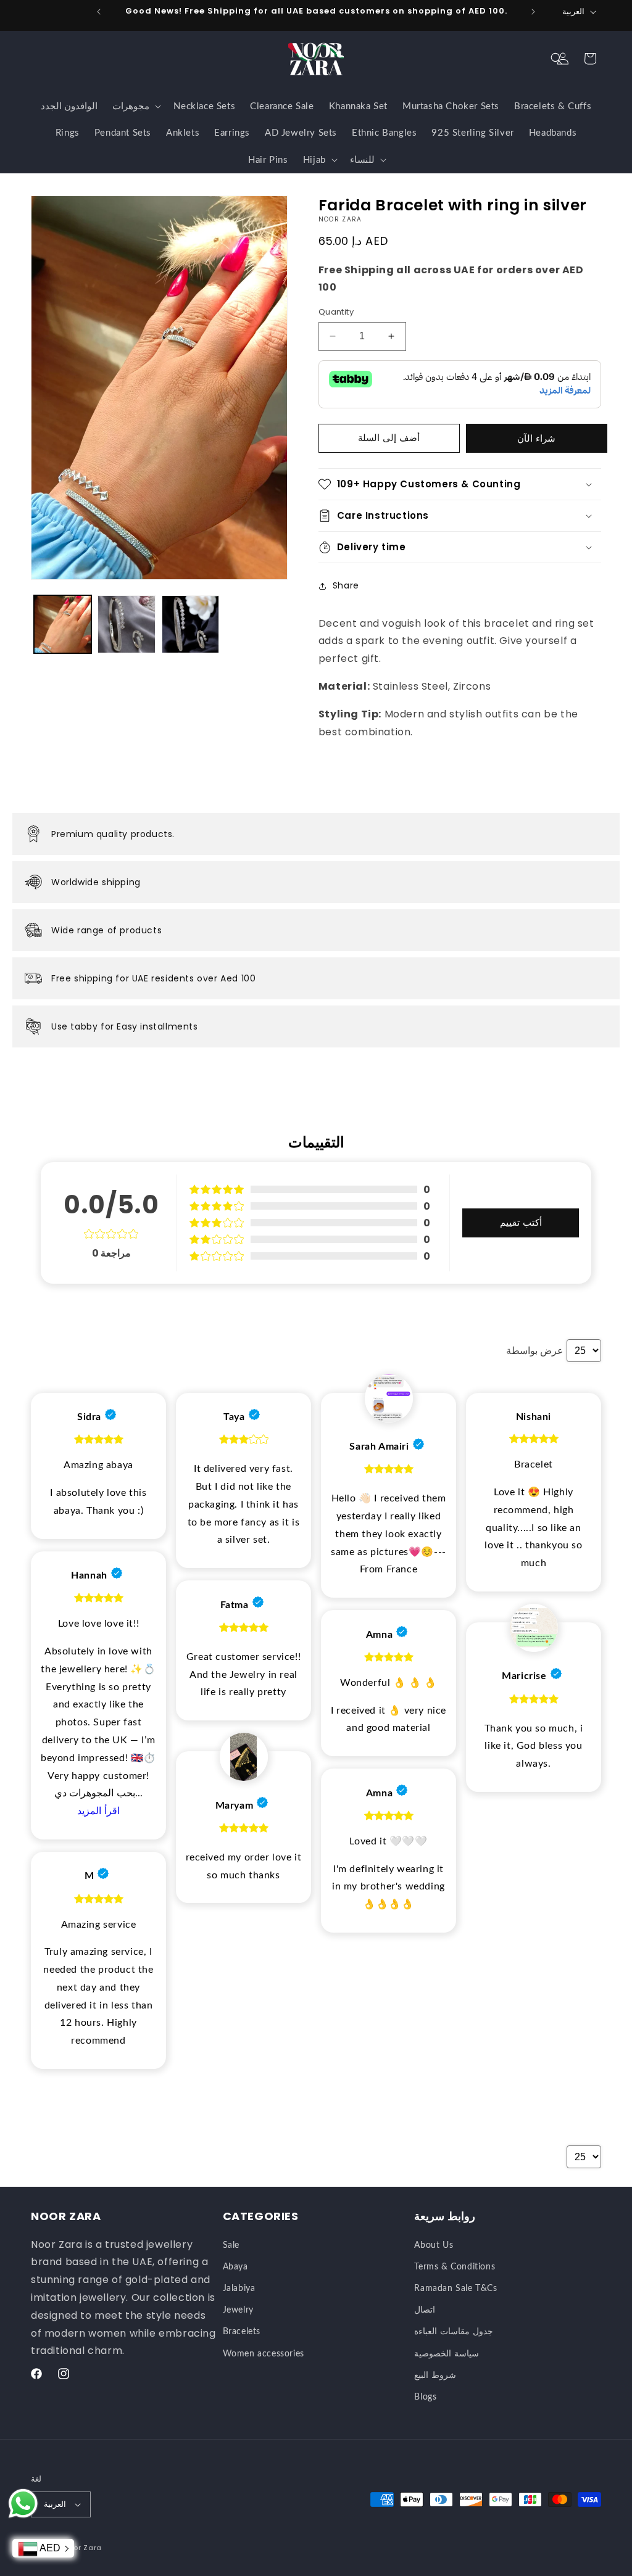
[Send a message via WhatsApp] (23, 2504)
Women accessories (264, 2354)
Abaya (235, 2267)
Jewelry (238, 2310)
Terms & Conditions (455, 2267)
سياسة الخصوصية (447, 2354)
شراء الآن (536, 438)
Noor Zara (83, 2548)
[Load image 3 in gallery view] (190, 624)
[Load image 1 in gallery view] (63, 624)
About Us (434, 2245)
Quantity (336, 312)
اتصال (425, 2310)
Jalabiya (239, 2289)
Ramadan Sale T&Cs (455, 2289)
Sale (231, 2245)
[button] (557, 59)
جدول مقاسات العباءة (453, 2332)
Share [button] (346, 585)
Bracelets (242, 2332)
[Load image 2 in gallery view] (126, 624)
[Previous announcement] (99, 12)
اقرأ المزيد (98, 1811)
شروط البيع (435, 2376)
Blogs (425, 2397)
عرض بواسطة (535, 1351)
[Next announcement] (533, 12)
